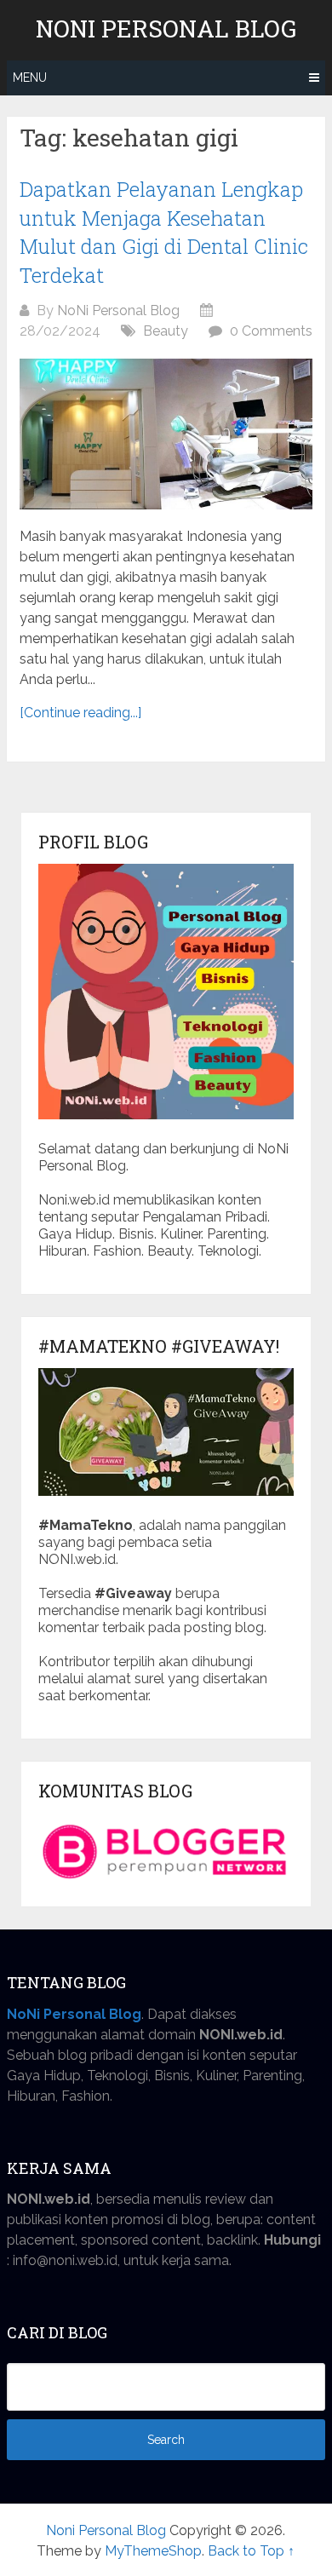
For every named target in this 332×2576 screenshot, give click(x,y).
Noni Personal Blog (166, 29)
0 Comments (271, 331)
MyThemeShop (153, 2551)
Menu (30, 78)
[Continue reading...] (80, 713)
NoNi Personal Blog (118, 310)
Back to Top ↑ (251, 2551)
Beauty (166, 331)
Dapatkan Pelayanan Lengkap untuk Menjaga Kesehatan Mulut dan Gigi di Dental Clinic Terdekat (164, 232)
